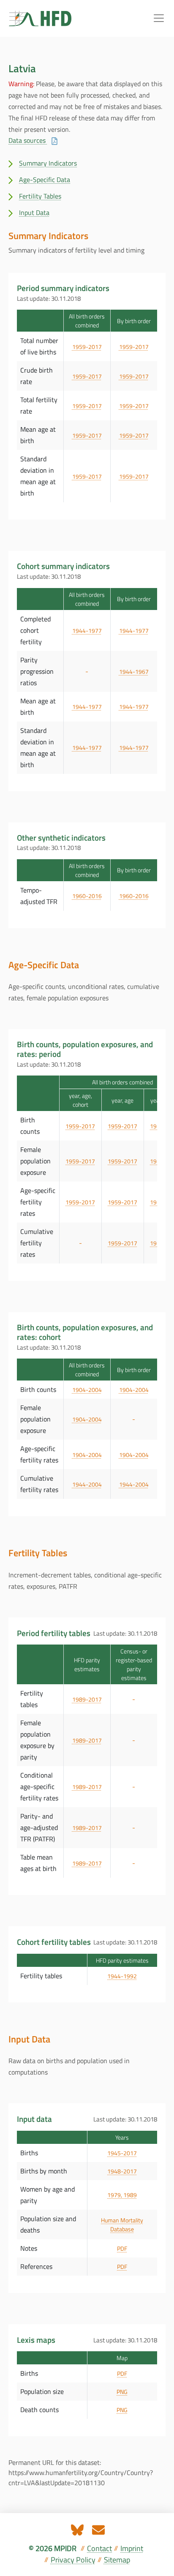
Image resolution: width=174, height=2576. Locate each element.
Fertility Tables (40, 196)
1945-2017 (122, 2153)
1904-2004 (87, 1390)
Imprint (132, 2548)
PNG (122, 2392)
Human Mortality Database (122, 2225)
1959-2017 (87, 347)
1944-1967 (134, 671)
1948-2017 (122, 2171)
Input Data (34, 212)
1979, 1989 (122, 2195)
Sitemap (117, 2560)
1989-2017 (87, 1699)
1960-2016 (87, 896)
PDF (122, 2248)
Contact (99, 2548)
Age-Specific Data (45, 180)
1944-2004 (87, 1484)
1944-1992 (122, 1976)
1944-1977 (87, 630)
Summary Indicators (48, 163)
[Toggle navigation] (159, 18)
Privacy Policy (73, 2560)
